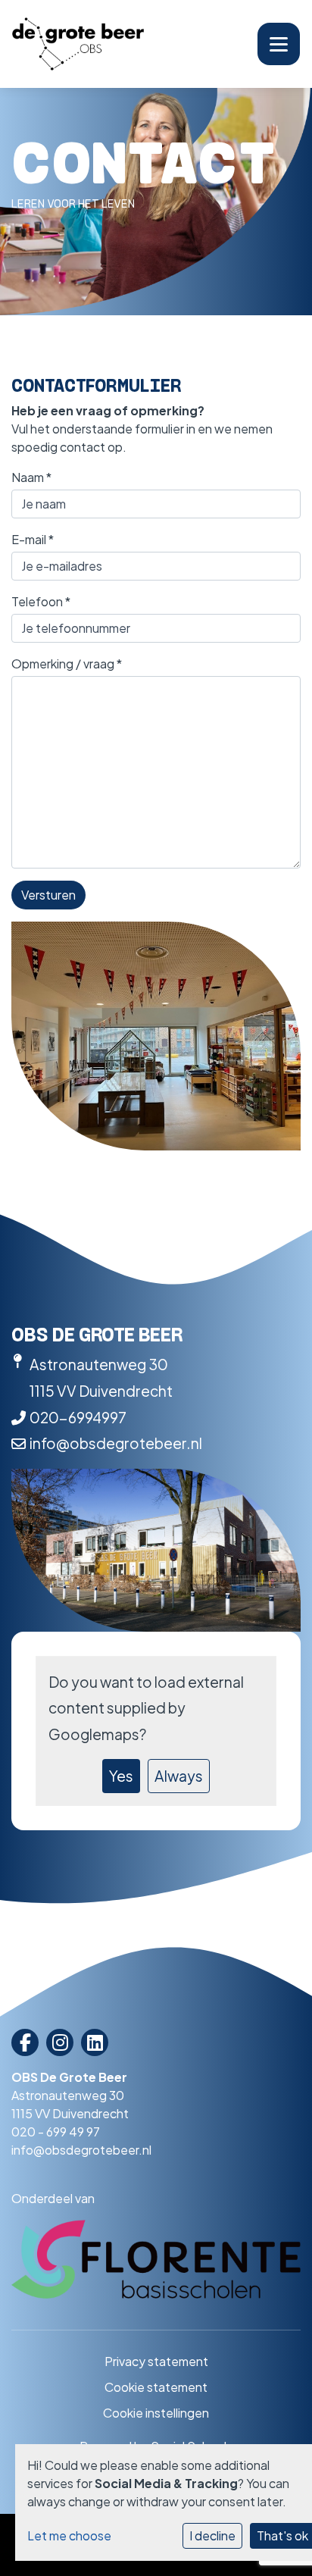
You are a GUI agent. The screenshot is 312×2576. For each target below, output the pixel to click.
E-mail (33, 539)
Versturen (48, 895)
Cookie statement (156, 2387)
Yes (121, 1776)
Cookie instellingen (156, 2413)
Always (179, 1776)
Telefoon (41, 601)
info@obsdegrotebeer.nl (116, 1443)
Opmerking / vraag (67, 664)
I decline (212, 2535)
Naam (31, 477)
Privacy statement (156, 2361)
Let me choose (69, 2535)
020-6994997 (78, 1417)
